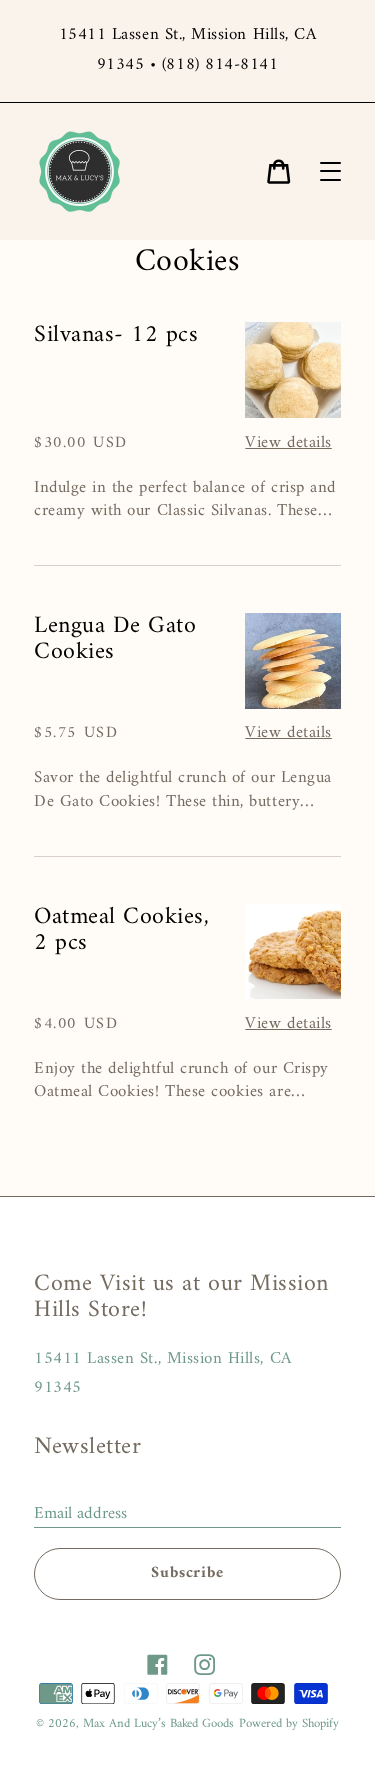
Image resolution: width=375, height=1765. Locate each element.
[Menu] (330, 171)
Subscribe (187, 1573)
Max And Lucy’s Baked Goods (158, 1724)
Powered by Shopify (289, 1724)
